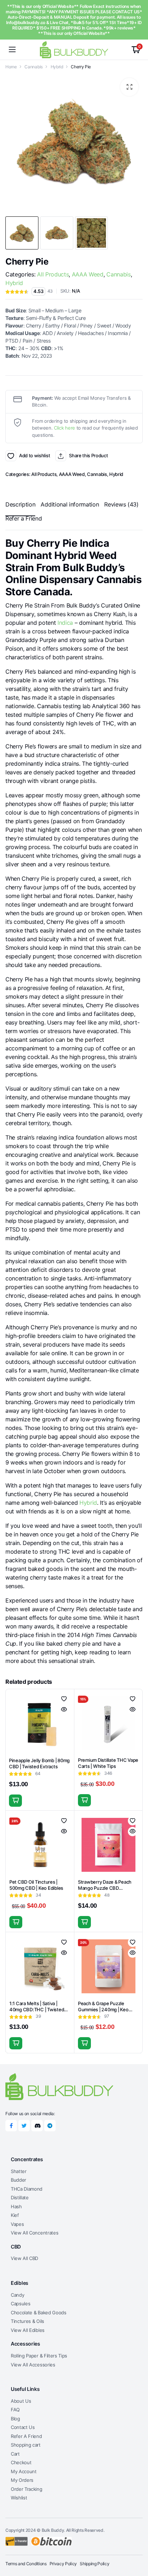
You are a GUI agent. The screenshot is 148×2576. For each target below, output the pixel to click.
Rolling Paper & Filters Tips (39, 2356)
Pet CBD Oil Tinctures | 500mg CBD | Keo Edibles (36, 1885)
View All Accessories (33, 2365)
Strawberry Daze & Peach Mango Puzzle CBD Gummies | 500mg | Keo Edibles (105, 1891)
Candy (17, 2295)
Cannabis (33, 67)
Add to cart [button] (15, 1801)
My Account (24, 2471)
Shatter (19, 2171)
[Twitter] (24, 2126)
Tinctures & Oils (27, 2321)
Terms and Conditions (26, 2564)
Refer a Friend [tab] (24, 518)
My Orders (22, 2480)
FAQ (15, 2410)
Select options (84, 1800)
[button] (129, 87)
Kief (15, 2215)
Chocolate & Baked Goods (39, 2313)
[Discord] (37, 2126)
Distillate (20, 2197)
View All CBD (24, 2258)
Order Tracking (27, 2489)
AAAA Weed (88, 274)
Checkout (21, 2462)
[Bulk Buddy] (74, 49)
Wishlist (19, 2498)
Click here (64, 428)
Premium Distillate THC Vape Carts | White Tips (108, 1763)
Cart (15, 2454)
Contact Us (23, 2427)
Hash (16, 2206)
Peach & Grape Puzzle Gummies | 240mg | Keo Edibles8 (103, 2009)
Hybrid (57, 67)
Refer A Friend (26, 2436)
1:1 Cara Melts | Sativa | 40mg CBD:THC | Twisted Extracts (37, 2009)
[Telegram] (50, 2126)
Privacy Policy (63, 2564)
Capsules (20, 2304)
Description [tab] (20, 504)
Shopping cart (26, 2445)
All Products (53, 274)
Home (11, 67)
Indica (65, 623)
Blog (15, 2419)
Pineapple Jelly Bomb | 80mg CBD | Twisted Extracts (39, 1763)
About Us (21, 2401)
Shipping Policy (94, 2564)
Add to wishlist (11, 456)
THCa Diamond (27, 2189)
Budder (18, 2180)
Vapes (17, 2224)
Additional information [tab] (70, 504)
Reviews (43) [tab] (121, 504)
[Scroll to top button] (137, 2544)
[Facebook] (11, 2126)
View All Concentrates (34, 2233)
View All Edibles (28, 2330)
